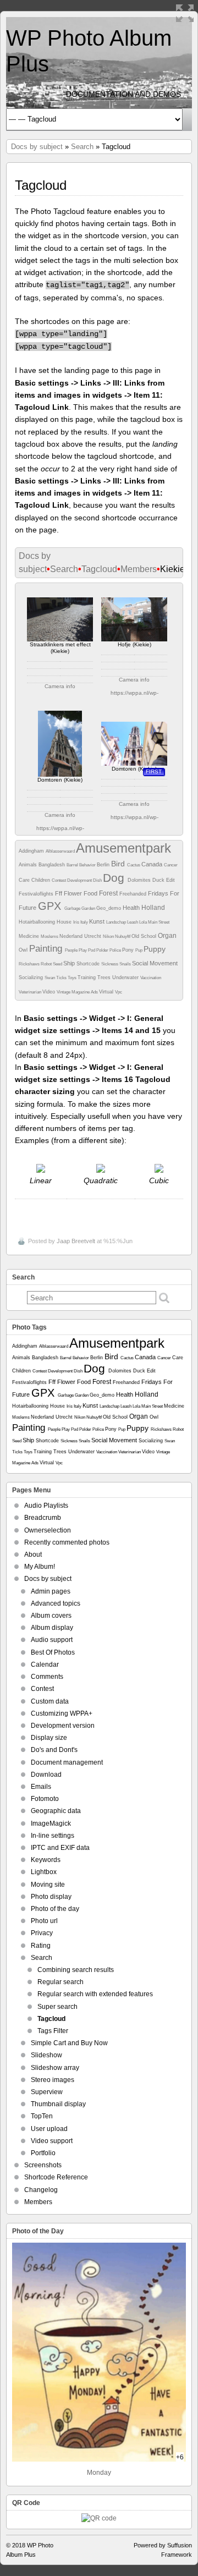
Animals (29, 865)
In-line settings (53, 1836)
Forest (109, 893)
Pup (139, 950)
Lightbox (44, 1872)
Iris (77, 922)
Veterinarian (31, 992)
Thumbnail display (58, 2104)
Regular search (61, 1982)
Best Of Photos (53, 1652)
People (72, 950)
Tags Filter (53, 2031)
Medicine (30, 936)
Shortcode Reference (56, 2177)
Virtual (107, 992)
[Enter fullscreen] (185, 13)
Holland (153, 908)
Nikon (109, 937)
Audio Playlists (46, 1506)
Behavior (88, 865)
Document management (67, 1762)
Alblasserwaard (61, 851)
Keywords (46, 1860)
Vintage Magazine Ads (78, 992)
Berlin (104, 865)
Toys (73, 978)
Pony (129, 950)
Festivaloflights (37, 894)
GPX (51, 906)
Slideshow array (55, 2068)
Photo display (51, 1897)
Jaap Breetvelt (76, 1241)
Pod (92, 950)
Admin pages (51, 1591)
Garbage (73, 908)
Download (46, 1775)
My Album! (40, 1567)
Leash (133, 922)
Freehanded (134, 894)
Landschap (117, 922)
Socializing (32, 977)
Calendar (45, 1665)
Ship (70, 963)
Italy (85, 922)
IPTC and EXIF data (60, 1848)
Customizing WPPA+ (62, 1713)
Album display (52, 1628)
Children (42, 880)
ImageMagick (51, 1823)
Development (80, 880)
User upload (49, 2129)
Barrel (73, 865)
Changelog (41, 2190)
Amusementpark (123, 848)
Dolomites (140, 880)
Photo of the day (55, 1909)
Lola (144, 922)
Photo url (44, 1921)
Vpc (119, 992)
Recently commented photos (67, 1542)
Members (139, 569)
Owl (24, 950)
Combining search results (76, 1970)
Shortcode (89, 964)
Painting (47, 949)
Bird (119, 864)
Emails (41, 1787)
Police (116, 950)
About (33, 1555)
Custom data (50, 1701)
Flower (74, 893)
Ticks (62, 978)
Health (132, 908)
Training (87, 977)
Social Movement (155, 963)
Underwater (126, 977)
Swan (50, 978)
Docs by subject (37, 147)
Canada (153, 864)
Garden (89, 908)
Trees (105, 977)
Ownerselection (48, 1530)
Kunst (98, 921)
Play (83, 950)
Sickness (110, 964)
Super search (57, 2007)
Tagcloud (99, 569)
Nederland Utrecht (81, 936)
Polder (103, 950)
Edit (170, 880)
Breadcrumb (43, 1518)
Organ (167, 936)
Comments (47, 1677)
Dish (98, 880)
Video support (52, 2141)
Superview (47, 2092)
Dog (115, 878)
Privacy (42, 1933)
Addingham (32, 851)
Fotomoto (45, 1799)
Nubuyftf (123, 937)
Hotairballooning (38, 922)
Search (82, 147)
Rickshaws (30, 964)
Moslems (50, 937)
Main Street (159, 922)
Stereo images (53, 2080)
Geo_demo (109, 908)
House (65, 922)
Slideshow (46, 2055)
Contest (59, 880)
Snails (126, 964)
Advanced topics (56, 1603)
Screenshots (43, 2165)
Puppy (155, 949)
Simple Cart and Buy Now (69, 2043)
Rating (41, 1946)
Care (25, 880)
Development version (63, 1726)
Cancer (171, 865)
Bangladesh (53, 865)
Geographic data (56, 1811)
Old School (145, 936)
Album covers (51, 1616)
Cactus (134, 865)
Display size (49, 1738)
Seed (58, 964)
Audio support (52, 1640)
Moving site (48, 1885)
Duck (159, 880)
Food (91, 893)
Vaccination (151, 978)
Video (50, 992)
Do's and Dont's (54, 1750)
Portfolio (43, 2153)
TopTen (42, 2116)
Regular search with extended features (95, 1994)
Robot (47, 964)
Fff (59, 893)
